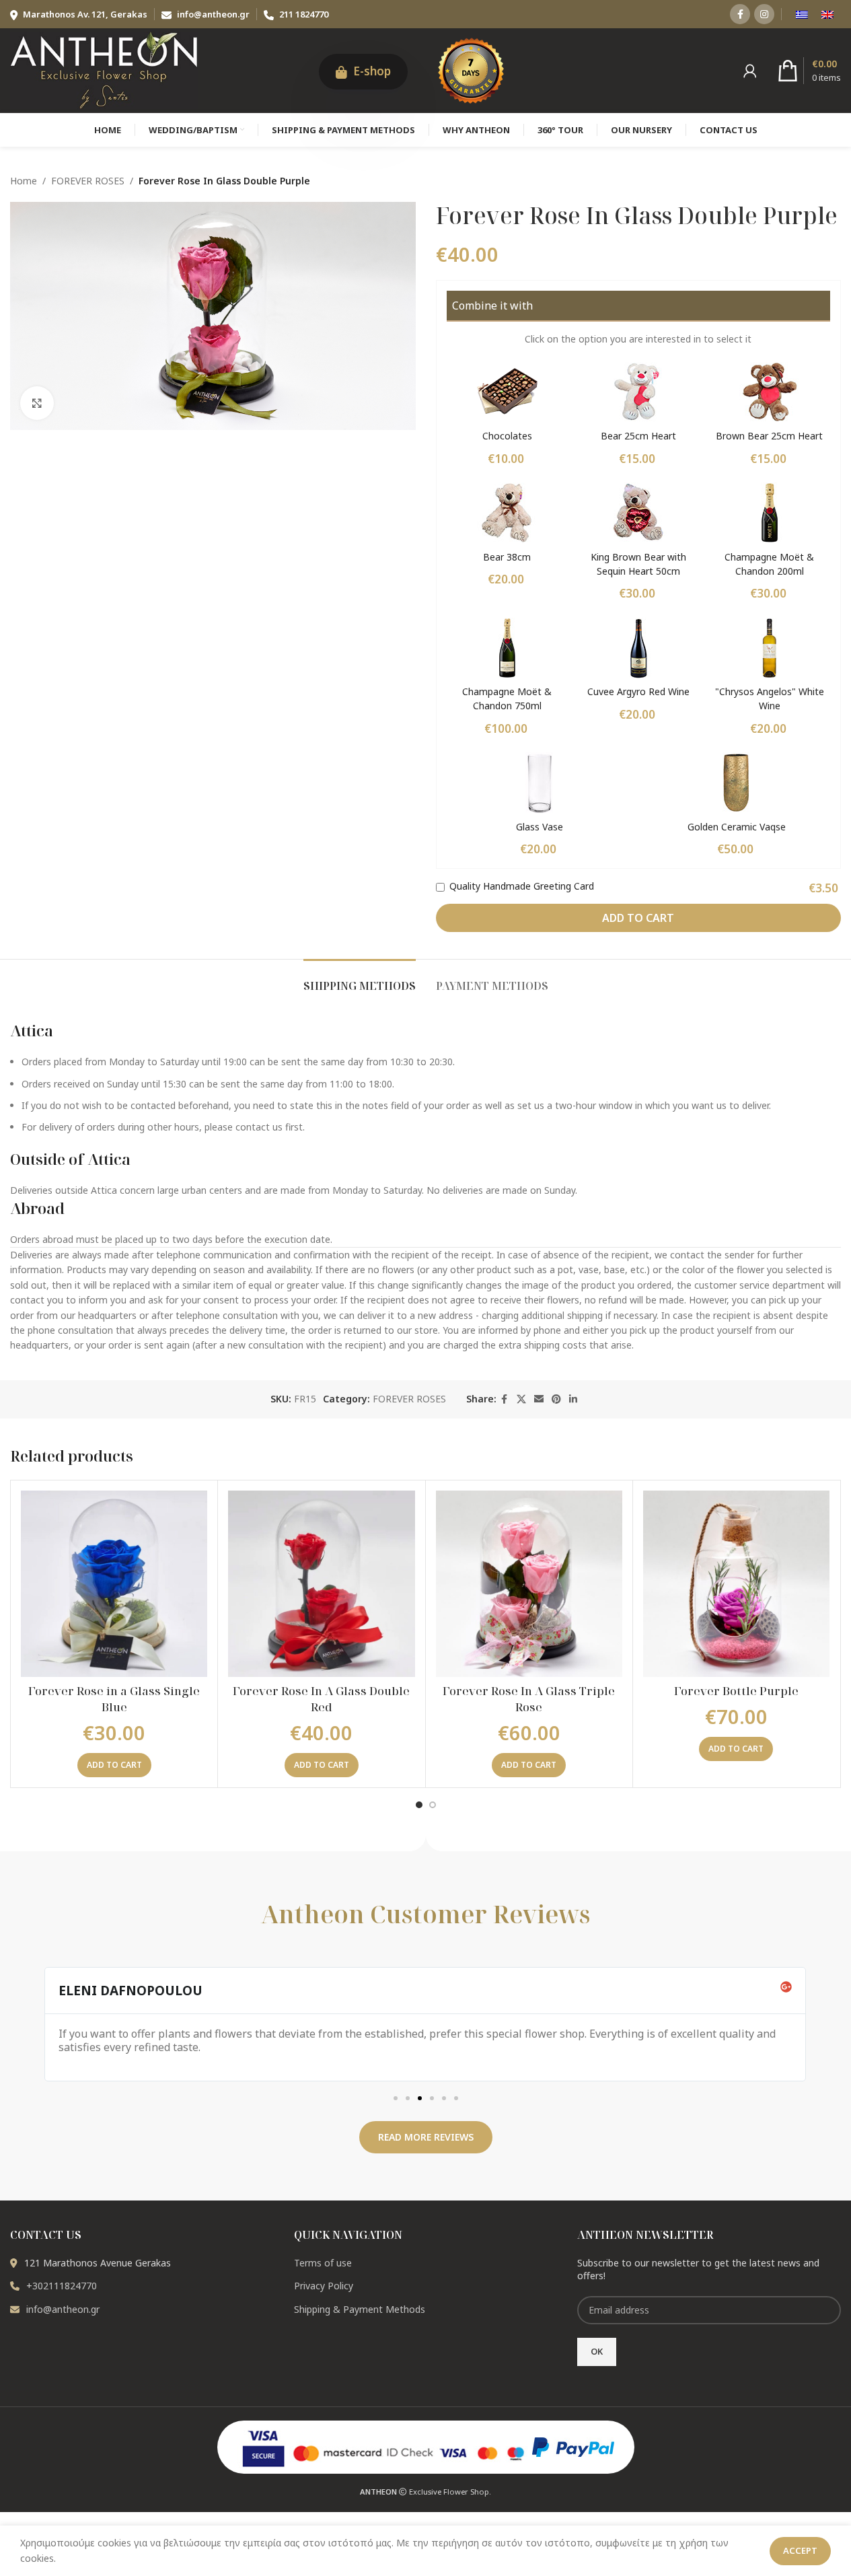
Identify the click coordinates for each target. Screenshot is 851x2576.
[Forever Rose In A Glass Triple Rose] (529, 1584)
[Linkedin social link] (573, 1399)
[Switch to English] (827, 14)
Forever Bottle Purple (736, 1691)
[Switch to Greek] (802, 14)
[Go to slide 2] (433, 1805)
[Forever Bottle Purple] (736, 1584)
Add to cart (638, 918)
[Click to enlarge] (37, 403)
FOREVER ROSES (88, 181)
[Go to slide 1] (419, 1805)
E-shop (371, 71)
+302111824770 (62, 2286)
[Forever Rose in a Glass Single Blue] (114, 1584)
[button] (114, 1765)
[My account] (750, 71)
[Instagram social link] (764, 14)
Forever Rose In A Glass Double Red (321, 1699)
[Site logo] (104, 69)
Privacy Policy (324, 2286)
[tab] (360, 979)
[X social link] (521, 1399)
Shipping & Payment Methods (360, 2309)
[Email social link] (539, 1399)
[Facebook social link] (740, 14)
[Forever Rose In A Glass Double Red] (321, 1584)
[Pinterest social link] (556, 1399)
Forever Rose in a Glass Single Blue (114, 1699)
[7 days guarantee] (471, 69)
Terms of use (323, 2263)
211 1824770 (303, 14)
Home (24, 181)
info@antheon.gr (213, 14)
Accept (800, 2550)
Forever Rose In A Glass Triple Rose (529, 1699)
